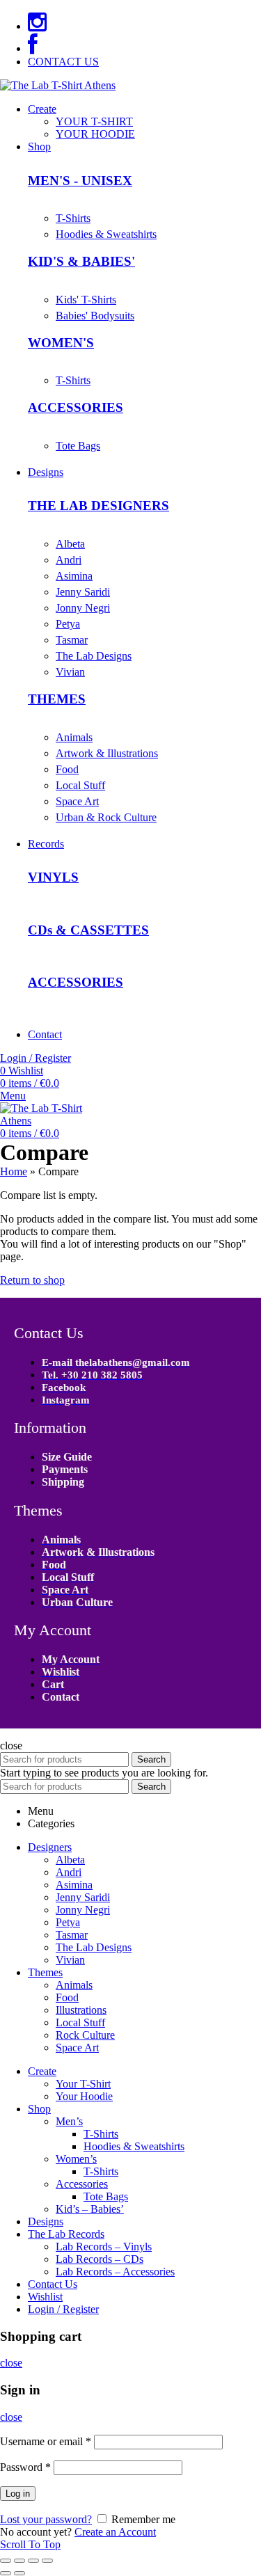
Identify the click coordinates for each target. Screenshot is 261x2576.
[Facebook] (33, 48)
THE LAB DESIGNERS (98, 506)
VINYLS (53, 877)
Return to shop (32, 1280)
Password (25, 2467)
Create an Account (115, 2532)
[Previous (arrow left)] (6, 2573)
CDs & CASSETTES (88, 930)
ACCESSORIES (76, 407)
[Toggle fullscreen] (33, 2561)
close (11, 2363)
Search (151, 1759)
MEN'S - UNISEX (80, 181)
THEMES (57, 699)
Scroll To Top (30, 2544)
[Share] (19, 2561)
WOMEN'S (61, 343)
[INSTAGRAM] (37, 26)
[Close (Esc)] (6, 2561)
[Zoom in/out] (47, 2561)
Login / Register (63, 2309)
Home (14, 1171)
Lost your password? (46, 2519)
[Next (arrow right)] (19, 2573)
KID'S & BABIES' (81, 261)
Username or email (46, 2441)
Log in (18, 2494)
